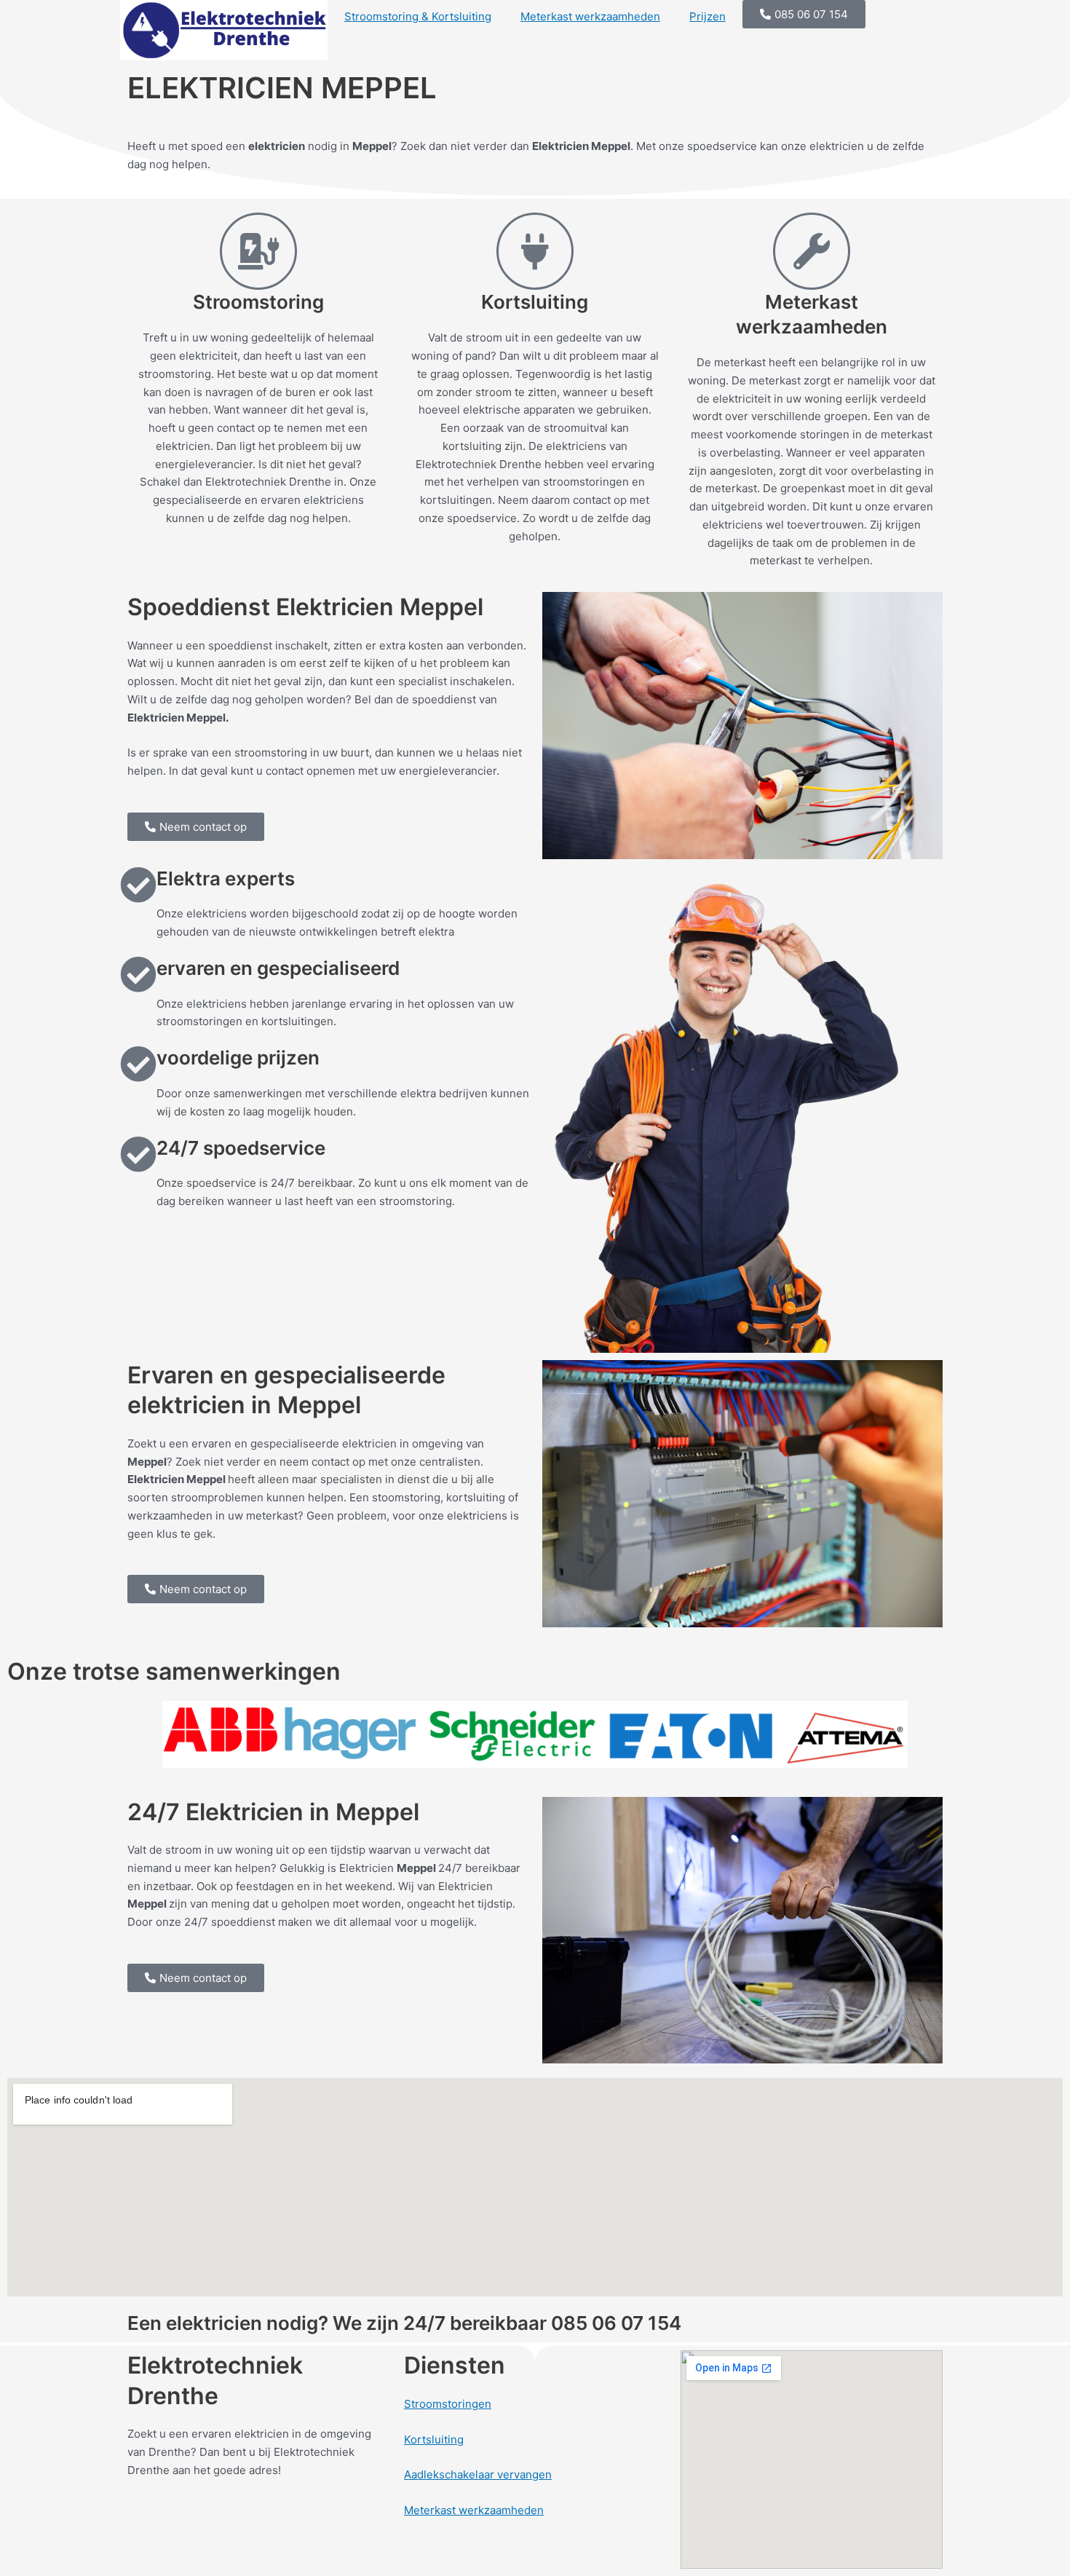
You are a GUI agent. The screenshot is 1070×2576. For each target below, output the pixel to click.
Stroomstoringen (448, 2404)
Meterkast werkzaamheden (590, 16)
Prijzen (708, 16)
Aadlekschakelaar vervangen (478, 2474)
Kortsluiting (434, 2439)
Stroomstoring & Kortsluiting (418, 16)
